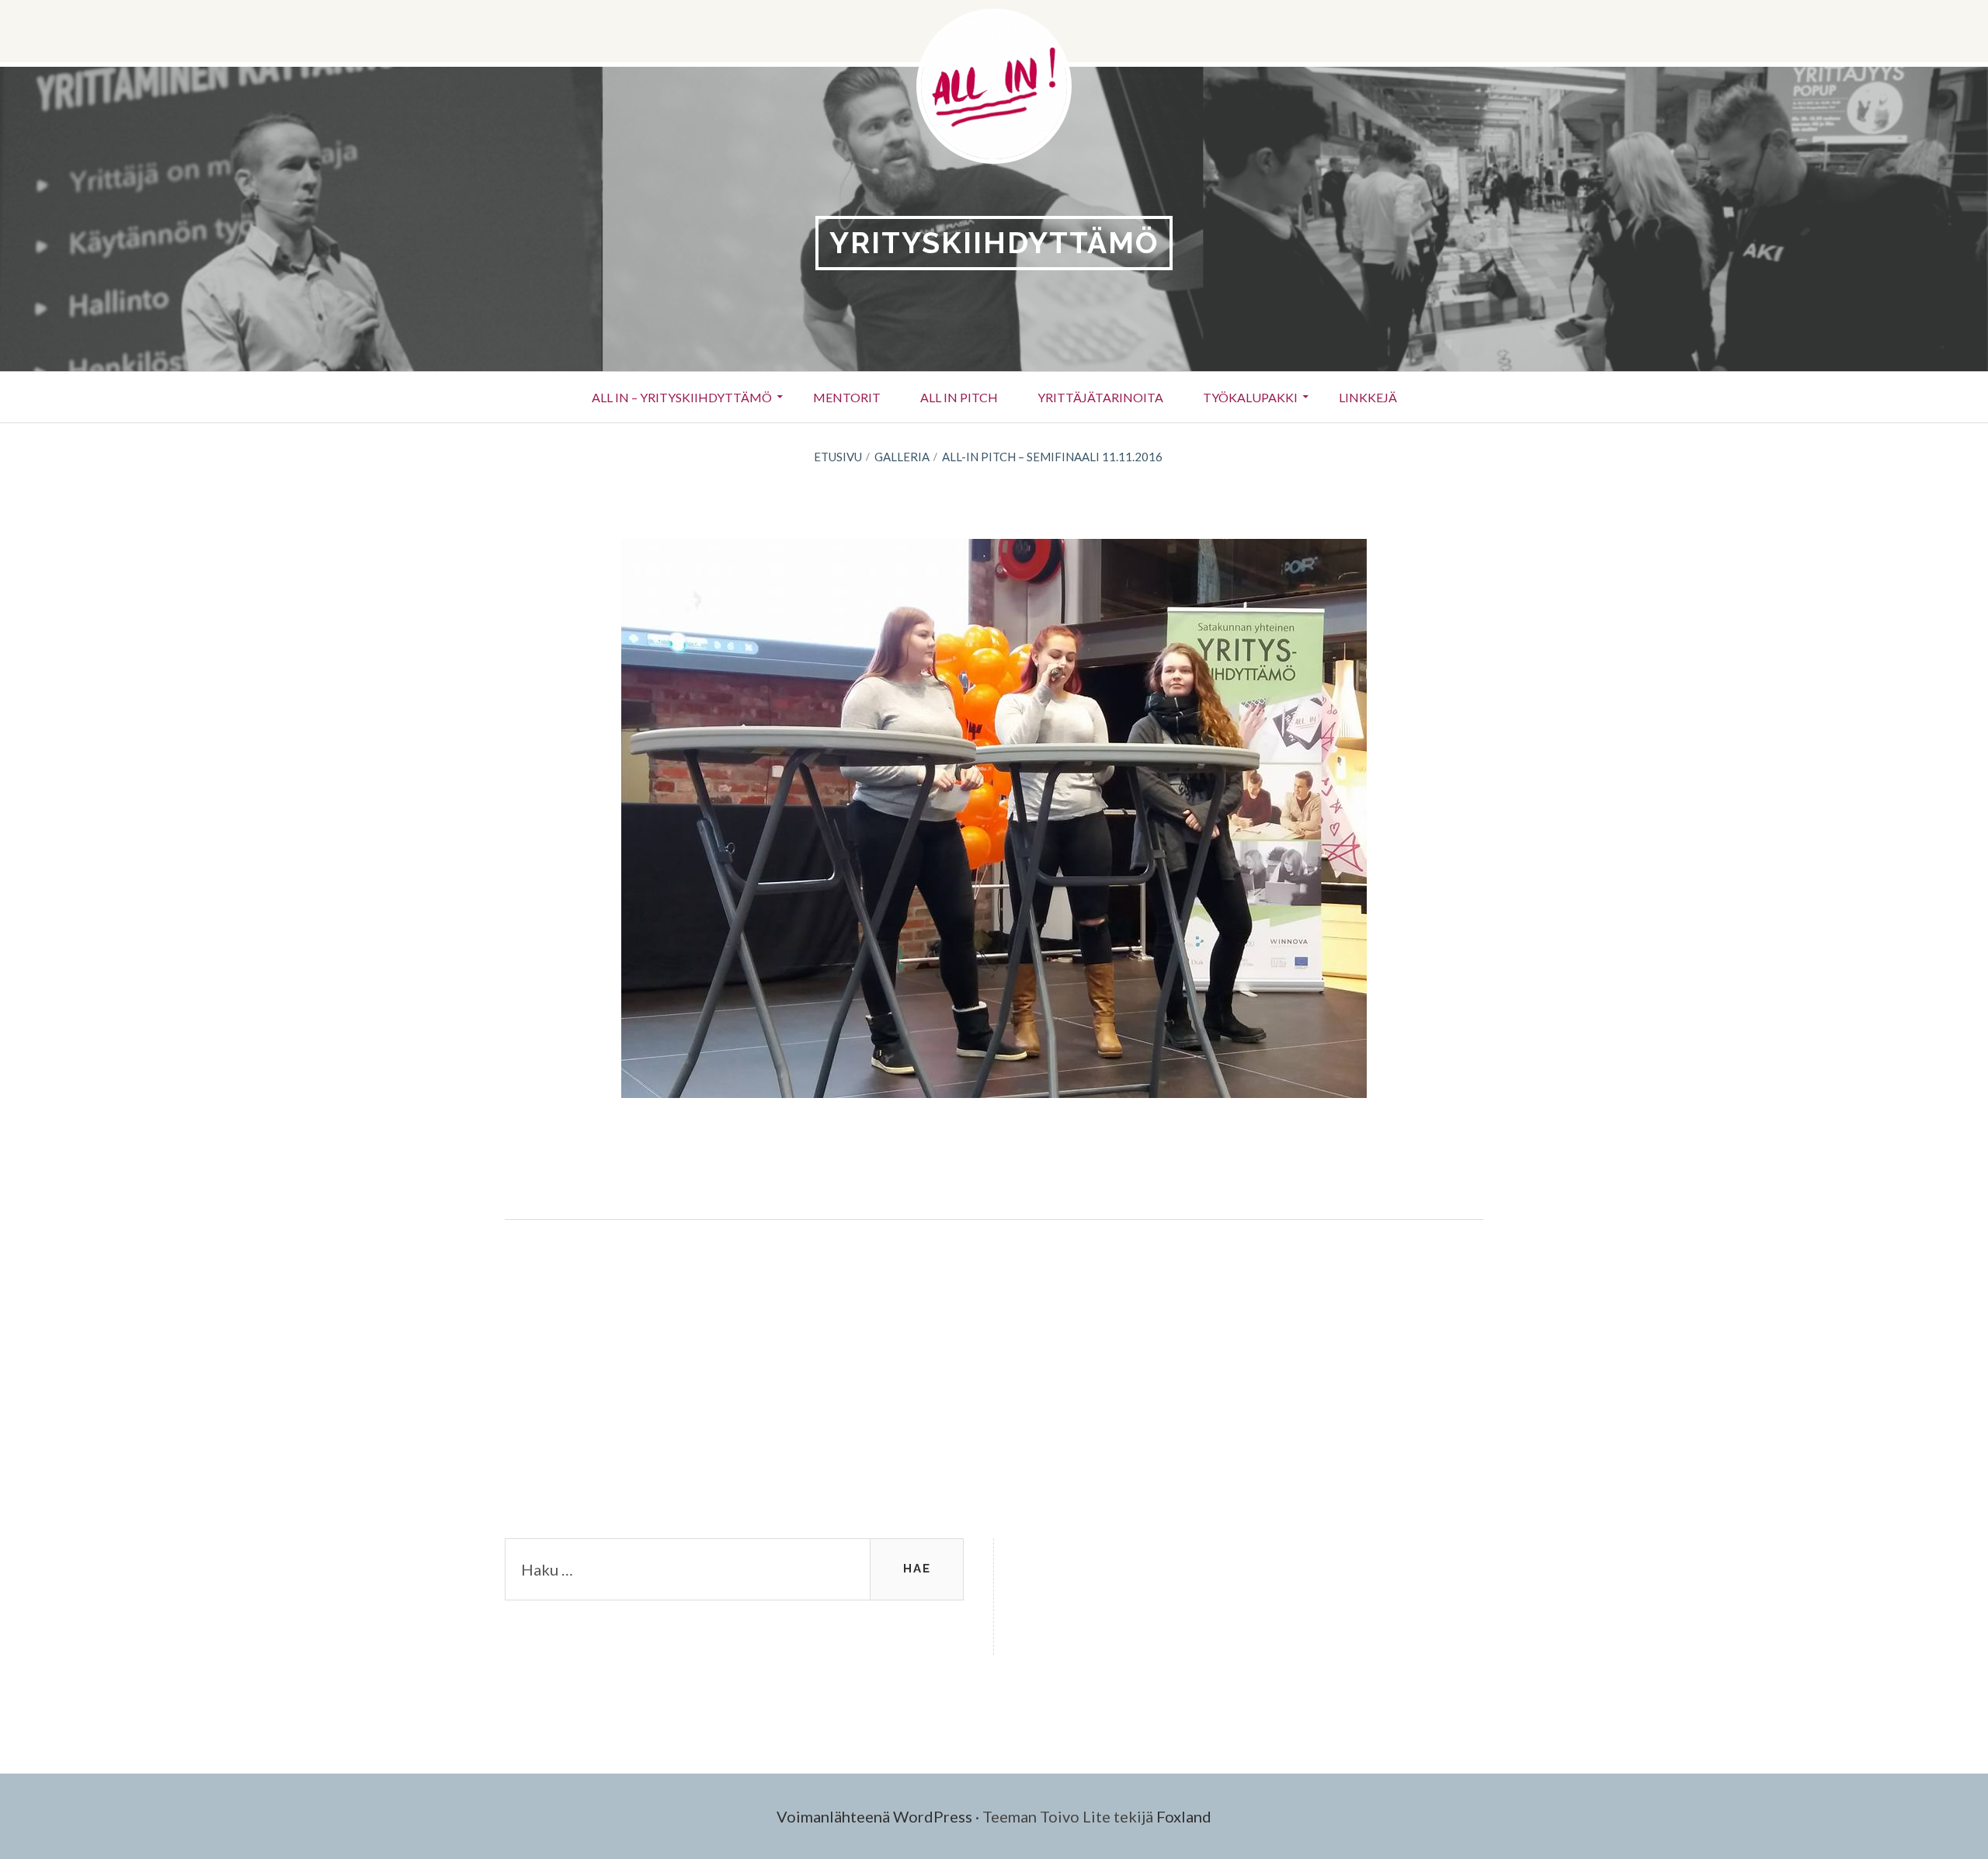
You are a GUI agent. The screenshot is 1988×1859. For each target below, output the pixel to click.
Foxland (1184, 1816)
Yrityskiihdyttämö (994, 243)
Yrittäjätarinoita (1100, 397)
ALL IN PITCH (959, 397)
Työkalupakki (1250, 397)
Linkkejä (1368, 397)
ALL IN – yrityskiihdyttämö (682, 397)
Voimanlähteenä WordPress (874, 1816)
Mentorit (847, 397)
